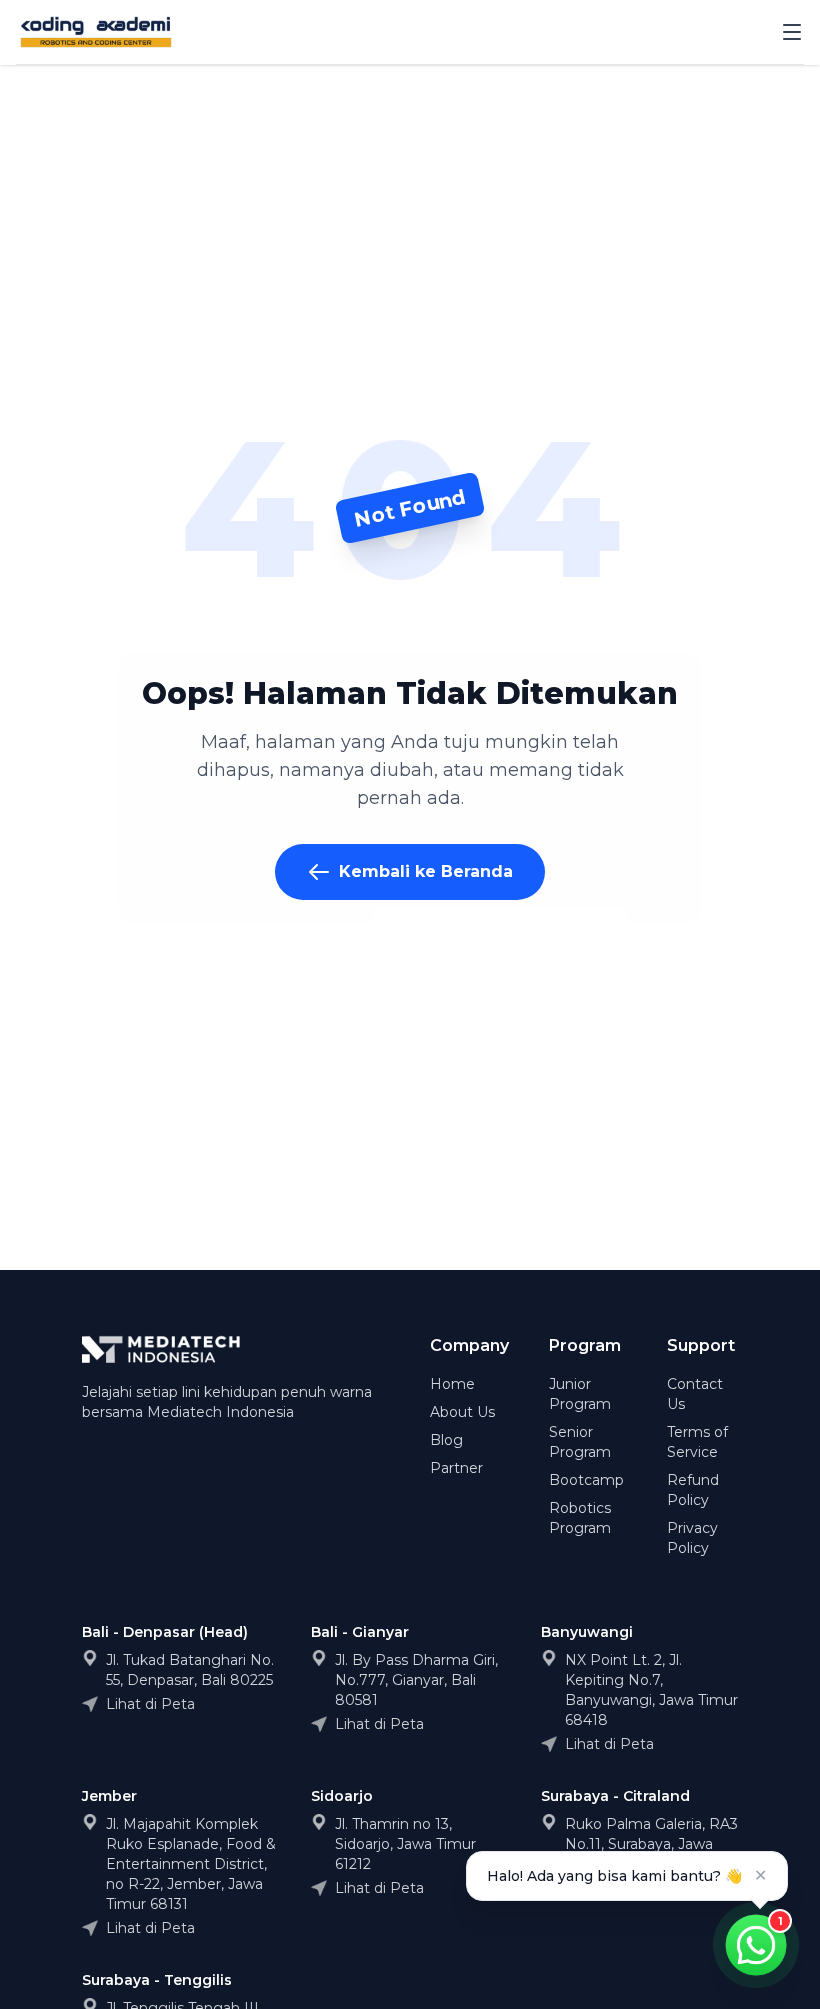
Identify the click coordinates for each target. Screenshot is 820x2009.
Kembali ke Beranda (426, 871)
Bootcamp (586, 1480)
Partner (456, 1468)
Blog (446, 1440)
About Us (462, 1412)
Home (452, 1384)
